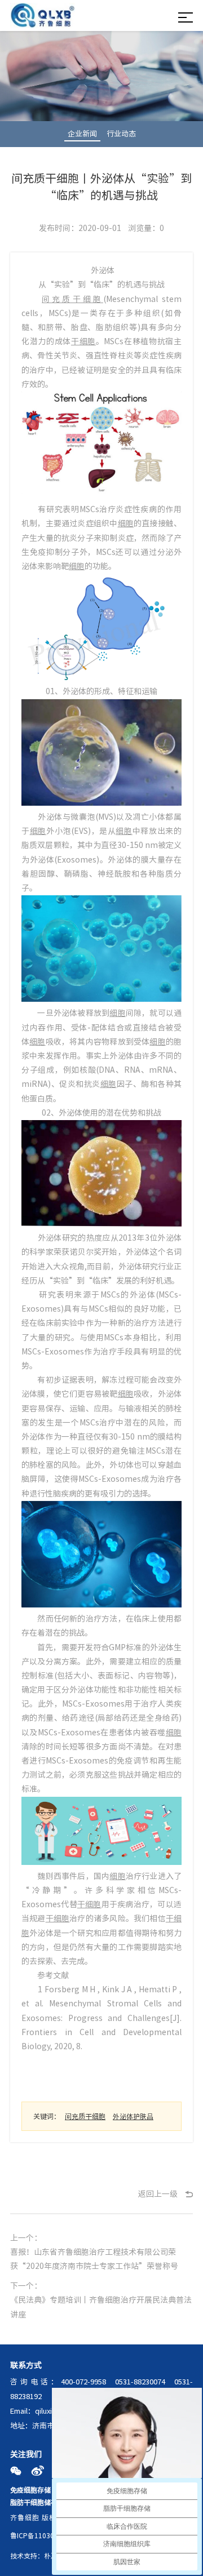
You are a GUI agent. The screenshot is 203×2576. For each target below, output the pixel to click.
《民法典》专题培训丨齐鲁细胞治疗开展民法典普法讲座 (101, 2307)
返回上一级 (158, 2194)
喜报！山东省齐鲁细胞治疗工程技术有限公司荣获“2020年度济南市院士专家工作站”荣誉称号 (94, 2259)
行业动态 (121, 134)
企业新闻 (82, 134)
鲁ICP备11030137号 (41, 2535)
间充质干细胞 (72, 299)
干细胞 (83, 341)
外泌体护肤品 (133, 2116)
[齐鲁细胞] (43, 17)
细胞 (126, 523)
